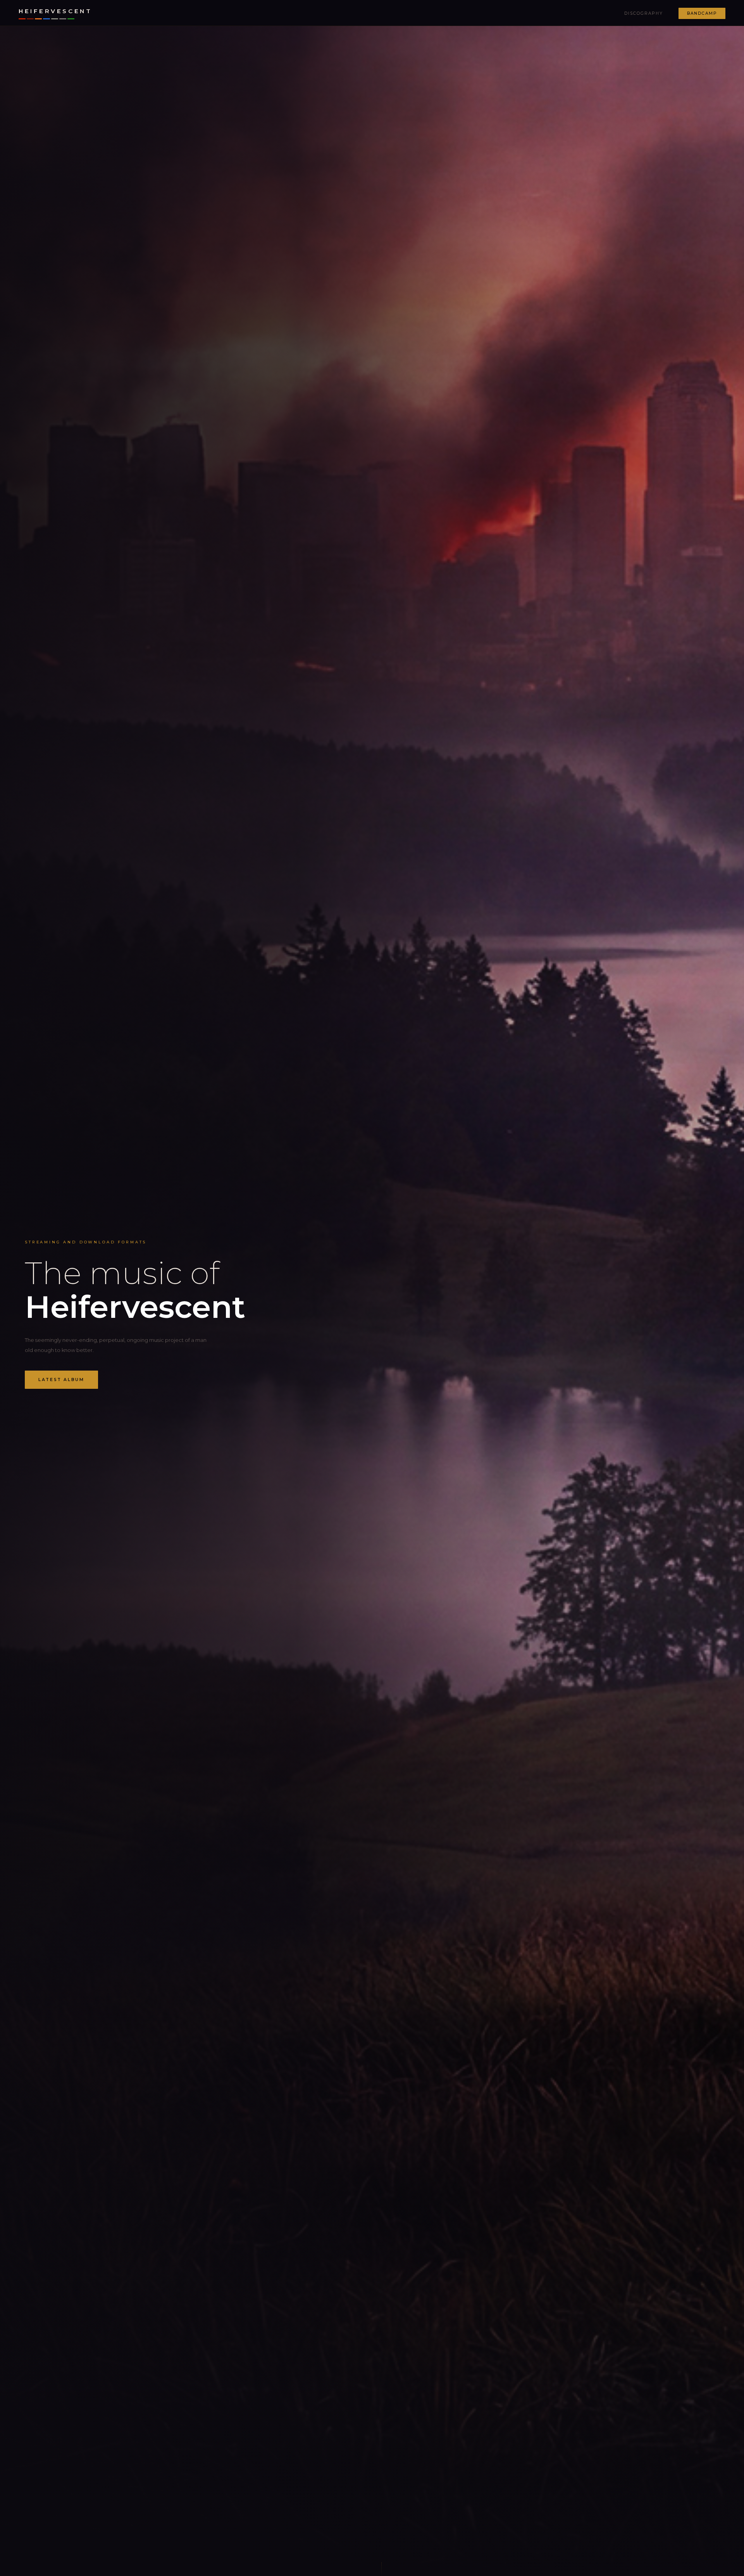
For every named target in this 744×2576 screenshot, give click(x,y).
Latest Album (61, 1380)
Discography (644, 13)
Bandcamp (702, 13)
